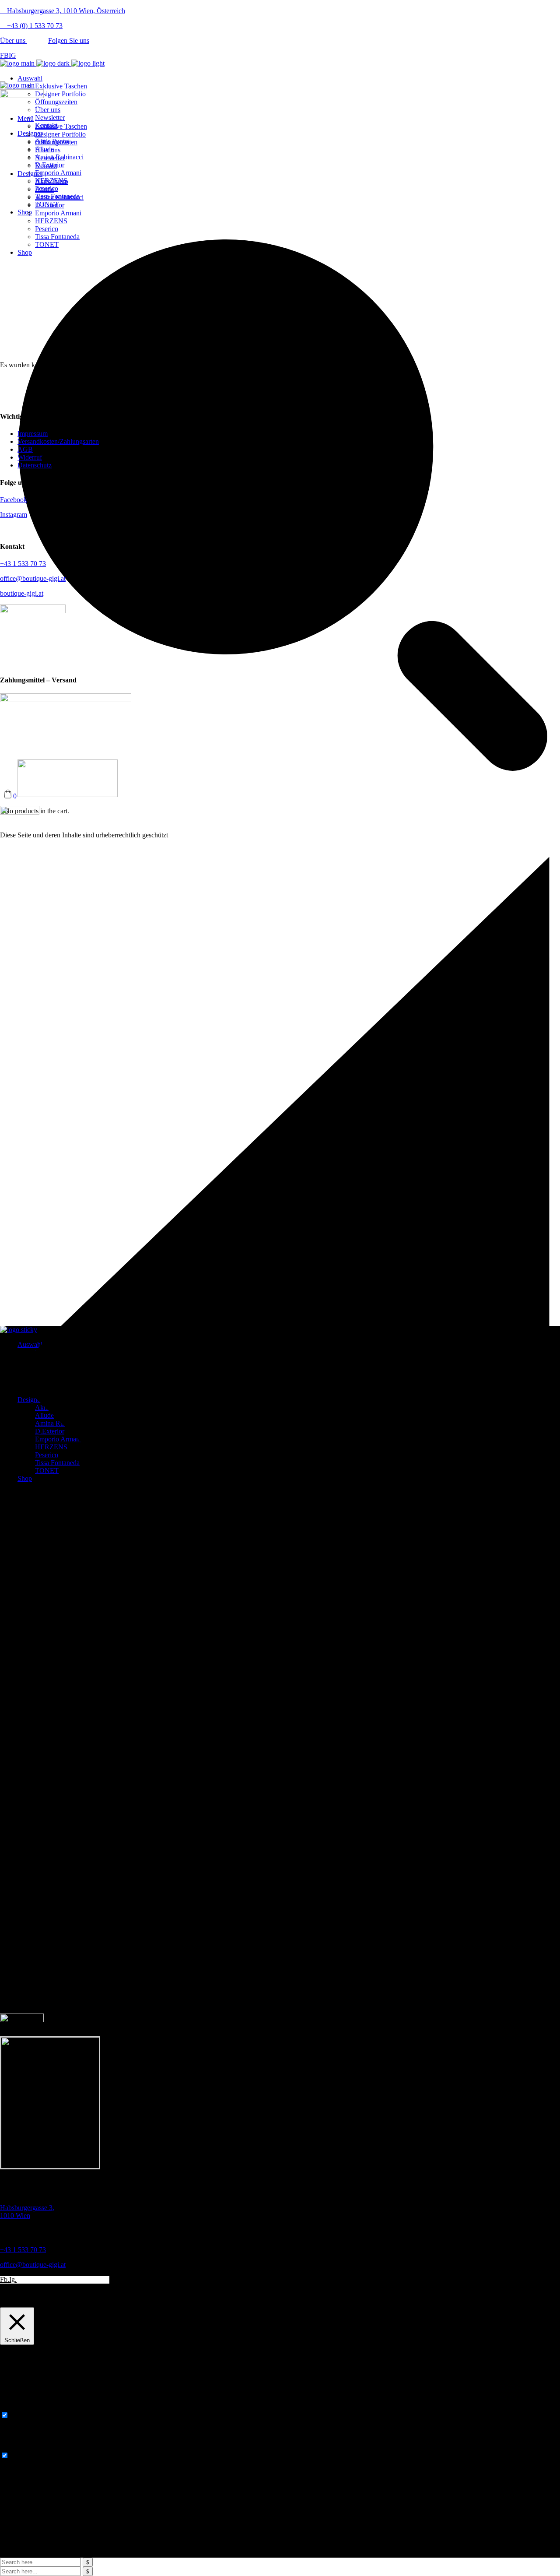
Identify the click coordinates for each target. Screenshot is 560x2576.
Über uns (14, 40)
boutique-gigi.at (22, 593)
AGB (25, 449)
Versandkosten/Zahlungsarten (58, 441)
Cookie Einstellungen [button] (32, 2303)
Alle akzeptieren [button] (160, 2303)
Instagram (14, 515)
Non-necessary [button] (21, 2447)
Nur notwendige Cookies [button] (101, 2303)
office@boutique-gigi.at (33, 578)
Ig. (13, 2279)
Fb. (5, 2279)
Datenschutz (35, 465)
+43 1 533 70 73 (23, 564)
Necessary (25, 2416)
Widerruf (30, 457)
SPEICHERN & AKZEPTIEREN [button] (48, 2479)
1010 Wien (27, 2212)
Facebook (14, 500)
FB (4, 55)
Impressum (33, 434)
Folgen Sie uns (69, 40)
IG (12, 55)
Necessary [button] (14, 2407)
